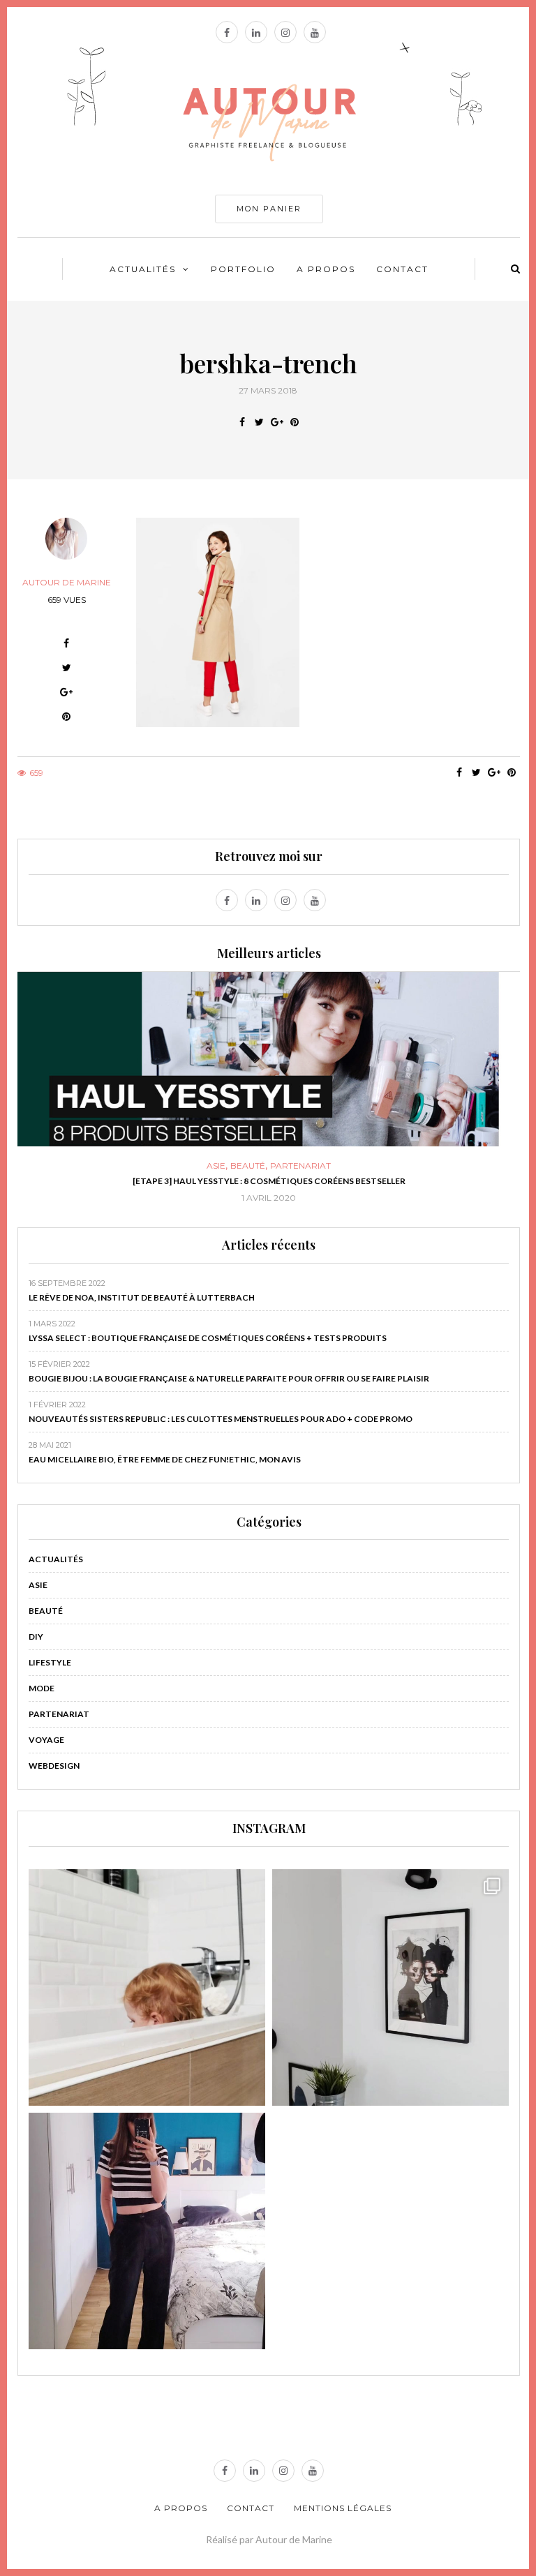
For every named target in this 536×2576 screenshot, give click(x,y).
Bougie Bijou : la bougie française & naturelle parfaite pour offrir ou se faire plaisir (229, 1378)
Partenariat (300, 1166)
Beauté (248, 1166)
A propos (326, 269)
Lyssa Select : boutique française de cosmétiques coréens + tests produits (208, 1338)
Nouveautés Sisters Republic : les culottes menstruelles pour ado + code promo (221, 1419)
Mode (42, 1688)
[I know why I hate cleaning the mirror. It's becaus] (147, 2231)
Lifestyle (50, 1662)
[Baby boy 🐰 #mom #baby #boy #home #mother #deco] (147, 1987)
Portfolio (243, 269)
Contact (402, 269)
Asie (216, 1166)
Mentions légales (343, 2508)
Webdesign (54, 1766)
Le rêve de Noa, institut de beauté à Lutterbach (142, 1297)
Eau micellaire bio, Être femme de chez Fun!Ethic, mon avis (165, 1459)
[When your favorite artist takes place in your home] (390, 1987)
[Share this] (242, 422)
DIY (36, 1637)
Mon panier (269, 209)
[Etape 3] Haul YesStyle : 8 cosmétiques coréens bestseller (269, 1181)
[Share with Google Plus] (277, 422)
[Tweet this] (259, 422)
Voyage (46, 1740)
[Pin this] (294, 422)
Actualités (143, 269)
